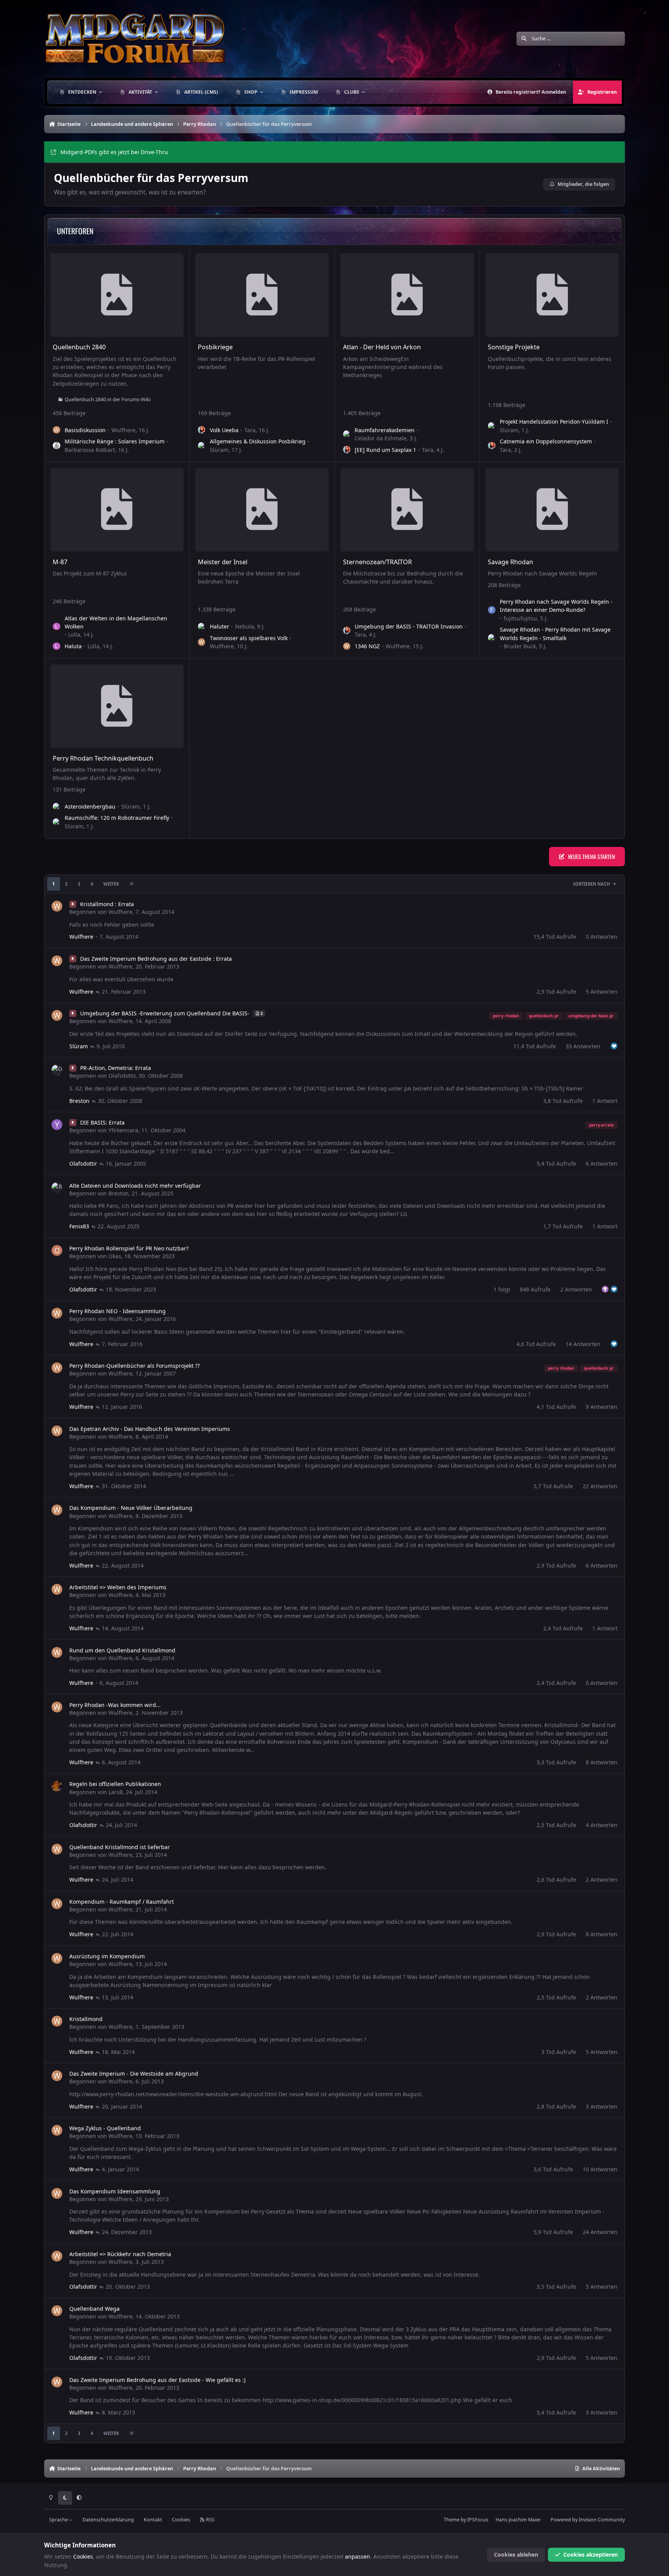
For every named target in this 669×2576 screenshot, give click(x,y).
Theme (452, 2520)
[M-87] (117, 510)
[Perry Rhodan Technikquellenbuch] (117, 706)
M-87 (60, 562)
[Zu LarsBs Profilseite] (57, 1786)
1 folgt (502, 1289)
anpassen (358, 2556)
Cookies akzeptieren (591, 2555)
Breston (79, 1101)
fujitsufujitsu (520, 618)
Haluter (220, 626)
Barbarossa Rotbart (90, 450)
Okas (115, 1256)
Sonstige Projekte (514, 347)
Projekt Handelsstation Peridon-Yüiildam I (554, 422)
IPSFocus (478, 2520)
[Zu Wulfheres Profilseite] (57, 430)
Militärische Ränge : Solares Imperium (115, 441)
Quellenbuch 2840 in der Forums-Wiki (108, 399)
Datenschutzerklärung (108, 2520)
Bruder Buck (520, 646)
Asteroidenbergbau (90, 806)
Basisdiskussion (85, 430)
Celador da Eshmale (381, 438)
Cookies (181, 2520)
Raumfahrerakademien (385, 430)
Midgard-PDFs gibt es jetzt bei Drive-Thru (114, 152)
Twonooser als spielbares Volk (249, 638)
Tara (250, 430)
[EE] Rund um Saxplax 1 (385, 450)
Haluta (73, 646)
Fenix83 (79, 1226)
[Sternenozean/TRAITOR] (407, 510)
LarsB (116, 1792)
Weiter (111, 884)
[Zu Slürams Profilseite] (202, 446)
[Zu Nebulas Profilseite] (202, 627)
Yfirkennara (123, 1130)
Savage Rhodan (510, 562)
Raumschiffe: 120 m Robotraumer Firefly (117, 818)
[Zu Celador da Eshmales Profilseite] (347, 434)
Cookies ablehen (516, 2555)
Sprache (59, 2520)
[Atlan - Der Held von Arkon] (407, 295)
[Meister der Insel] (262, 510)
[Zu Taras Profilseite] (202, 430)
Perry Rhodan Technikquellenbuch (103, 758)
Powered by (588, 2520)
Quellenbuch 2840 (79, 347)
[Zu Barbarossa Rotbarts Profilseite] (57, 446)
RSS (210, 2520)
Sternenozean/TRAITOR (377, 562)
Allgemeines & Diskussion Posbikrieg (258, 441)
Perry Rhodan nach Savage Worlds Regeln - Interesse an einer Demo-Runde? (556, 606)
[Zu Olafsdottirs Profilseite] (57, 1070)
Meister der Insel (223, 562)
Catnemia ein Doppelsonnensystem (546, 441)
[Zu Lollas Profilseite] (57, 627)
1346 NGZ (367, 646)
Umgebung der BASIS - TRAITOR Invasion (409, 626)
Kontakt (153, 2520)
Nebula (244, 626)
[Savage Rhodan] (552, 510)
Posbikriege (215, 347)
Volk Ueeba (224, 430)
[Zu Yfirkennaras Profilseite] (57, 1125)
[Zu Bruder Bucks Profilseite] (492, 638)
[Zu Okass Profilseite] (57, 1250)
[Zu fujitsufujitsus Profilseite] (492, 610)
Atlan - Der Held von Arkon (382, 347)
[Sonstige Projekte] (552, 295)
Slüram (219, 450)
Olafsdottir (122, 1076)
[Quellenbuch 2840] (117, 295)
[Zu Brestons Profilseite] (57, 1188)
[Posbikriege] (262, 295)
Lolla (74, 635)
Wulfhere (124, 430)
